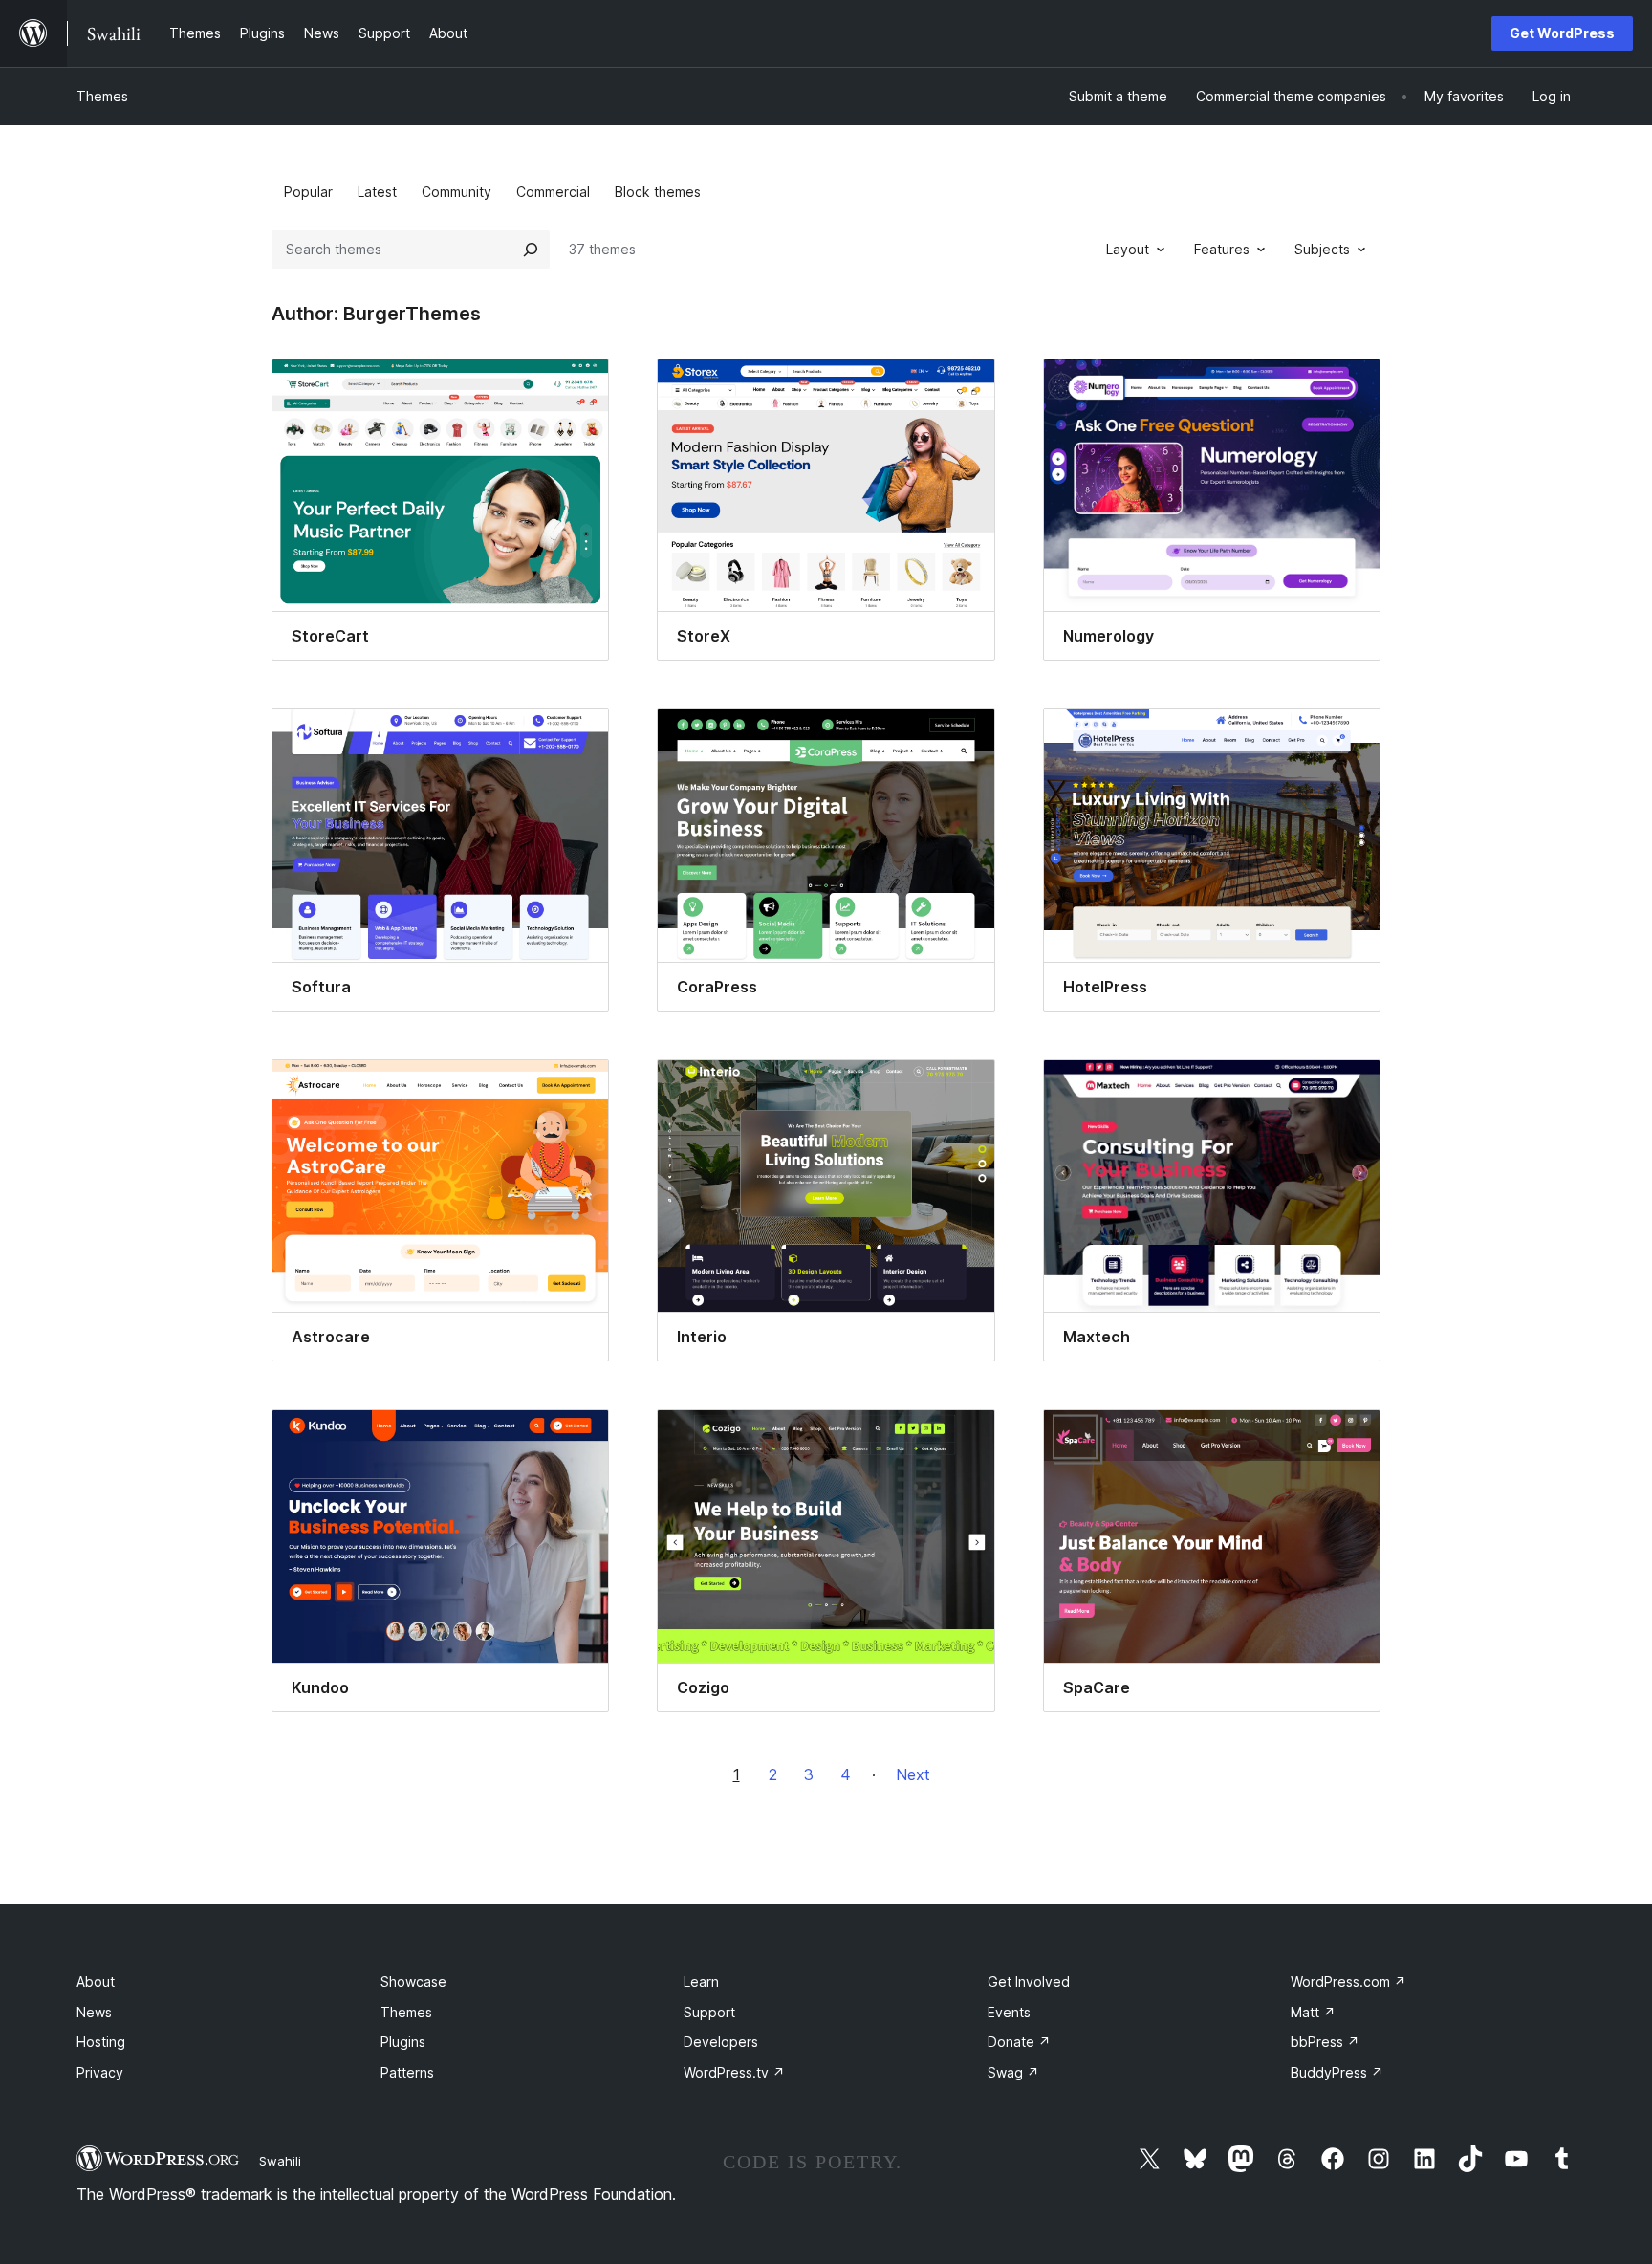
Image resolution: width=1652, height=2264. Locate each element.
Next (913, 1774)
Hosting (101, 2042)
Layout (1128, 249)
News (94, 2012)
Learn (701, 1981)
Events (1009, 2012)
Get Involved (1029, 1981)
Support (709, 2012)
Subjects (1322, 249)
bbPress (1325, 2042)
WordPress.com (1348, 1981)
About (96, 1981)
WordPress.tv (734, 2072)
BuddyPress (1337, 2072)
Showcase (413, 1981)
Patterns (407, 2072)
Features (1222, 249)
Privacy (100, 2072)
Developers (721, 2042)
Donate (1019, 2042)
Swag (1013, 2072)
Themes (102, 96)
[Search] (531, 250)
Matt (1313, 2012)
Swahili (280, 2161)
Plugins (403, 2042)
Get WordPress (1562, 33)
